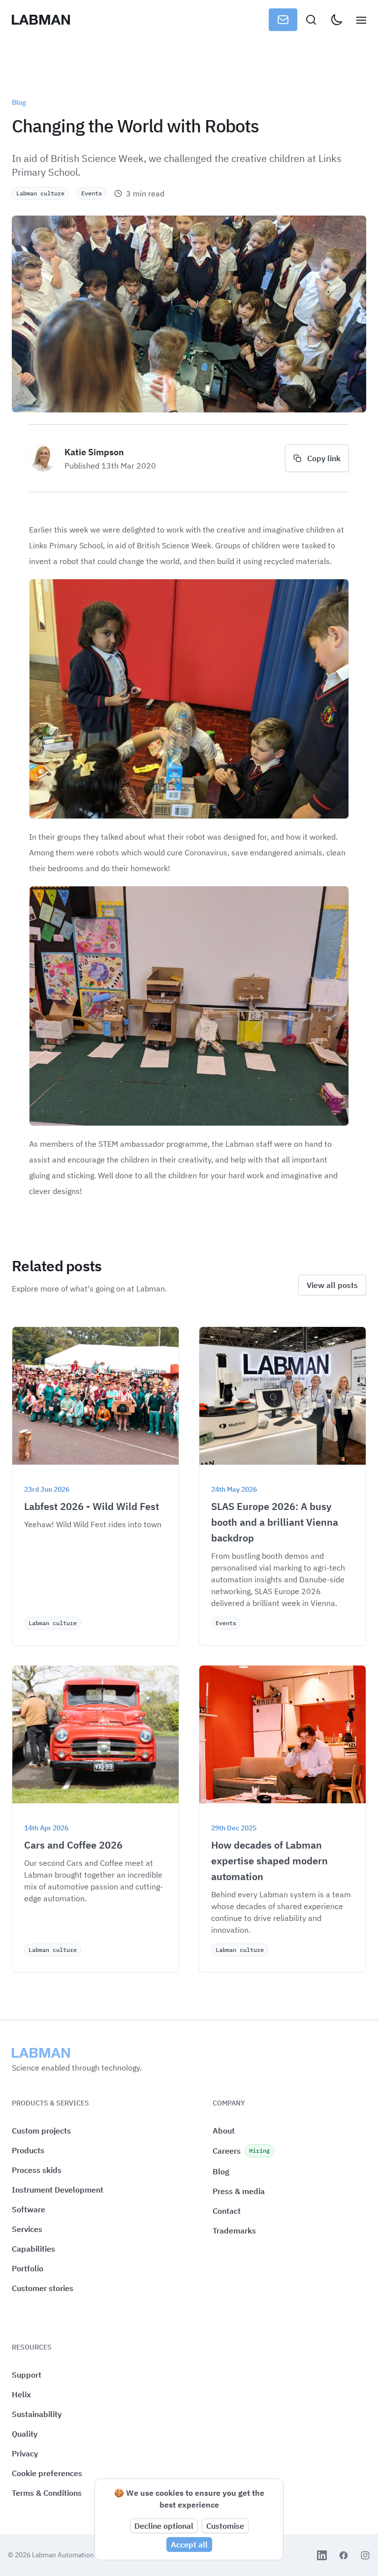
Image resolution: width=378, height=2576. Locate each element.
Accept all (189, 2545)
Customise (225, 2526)
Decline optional (164, 2526)
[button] (47, 2473)
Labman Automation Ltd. (70, 2555)
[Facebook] (344, 2555)
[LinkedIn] (322, 2555)
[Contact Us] (283, 20)
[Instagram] (365, 2555)
